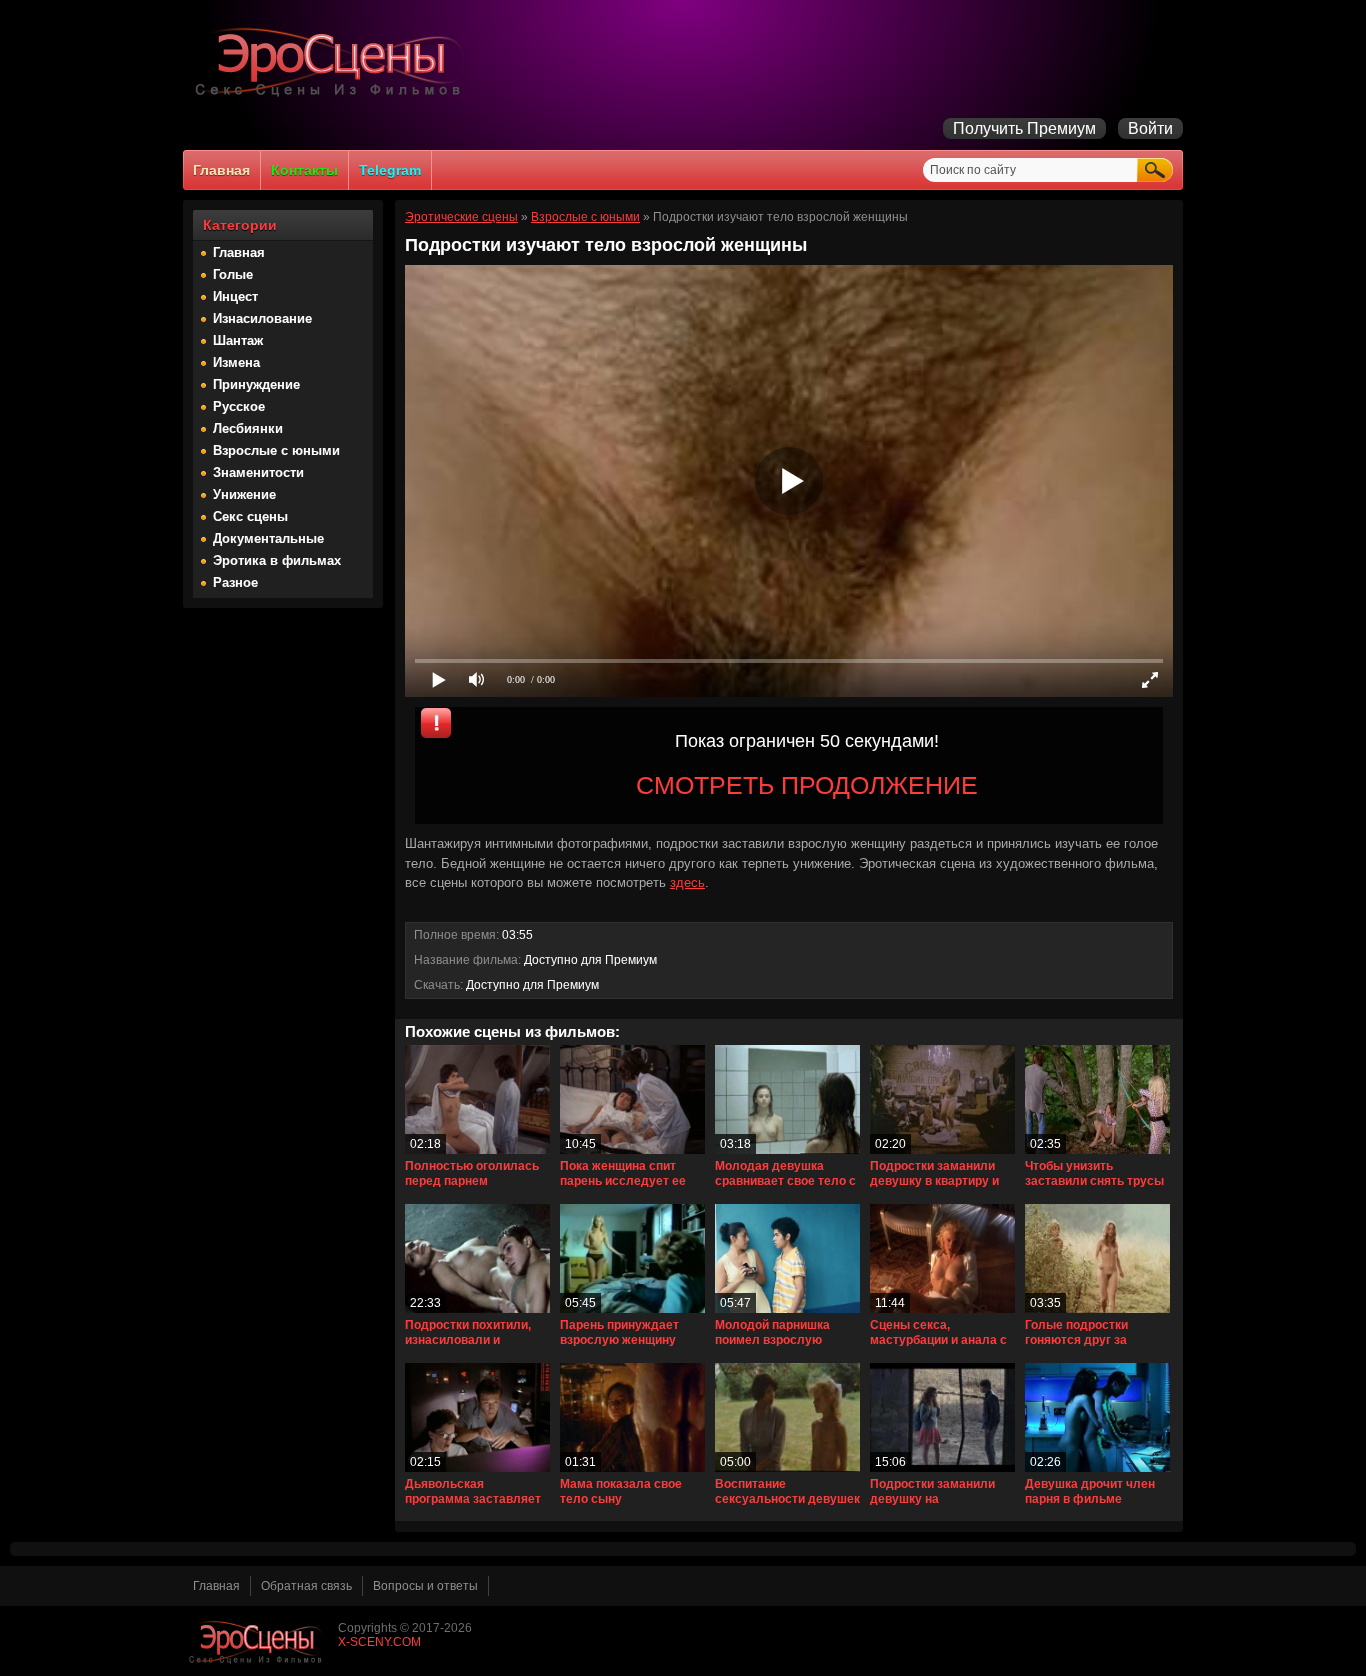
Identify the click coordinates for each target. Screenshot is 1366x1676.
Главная (221, 170)
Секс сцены (250, 516)
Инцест (235, 296)
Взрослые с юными (276, 450)
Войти (1150, 128)
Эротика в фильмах (277, 560)
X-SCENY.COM (379, 1642)
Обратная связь (306, 1586)
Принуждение (256, 384)
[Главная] (333, 96)
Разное (235, 582)
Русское (239, 406)
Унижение (244, 494)
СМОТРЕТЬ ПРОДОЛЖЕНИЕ (807, 785)
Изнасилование (262, 318)
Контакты (304, 170)
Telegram (390, 170)
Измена (236, 362)
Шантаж (238, 340)
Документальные (268, 538)
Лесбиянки (248, 428)
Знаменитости (258, 472)
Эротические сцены (461, 217)
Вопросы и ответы (425, 1586)
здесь (687, 882)
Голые (233, 274)
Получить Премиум (1024, 128)
